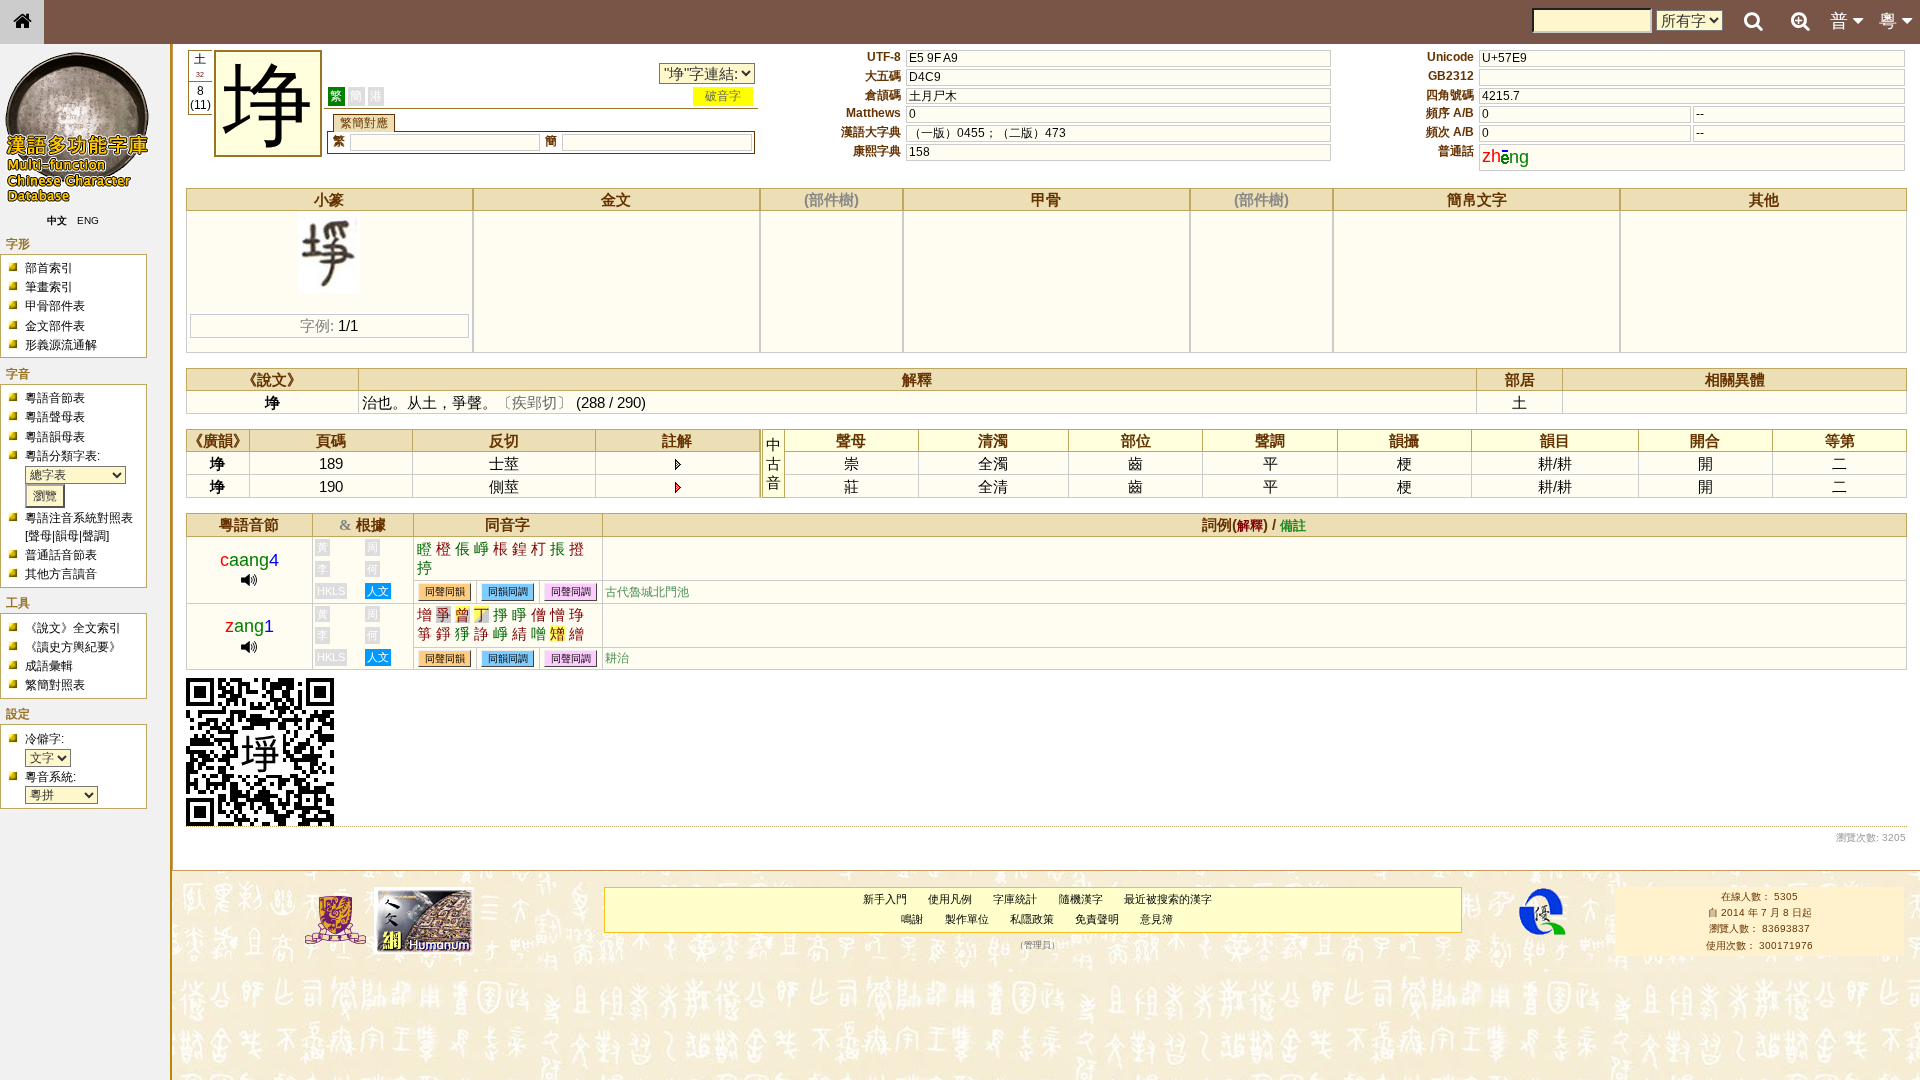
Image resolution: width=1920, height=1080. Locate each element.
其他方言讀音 (61, 574)
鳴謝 (912, 919)
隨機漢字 (1081, 899)
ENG (88, 220)
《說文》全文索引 (73, 628)
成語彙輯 (49, 666)
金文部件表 (55, 326)
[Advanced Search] (1800, 21)
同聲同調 (571, 592)
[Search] (1753, 22)
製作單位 (967, 919)
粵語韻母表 (55, 437)
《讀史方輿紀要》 (73, 647)
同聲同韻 (445, 592)
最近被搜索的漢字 (1168, 899)
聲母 (40, 536)
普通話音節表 (61, 555)
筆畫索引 (49, 287)
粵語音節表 (55, 398)
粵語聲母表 (55, 417)
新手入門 (885, 899)
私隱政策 (1032, 919)
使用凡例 (950, 899)
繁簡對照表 (55, 685)
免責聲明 (1097, 919)
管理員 (1037, 945)
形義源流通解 (61, 345)
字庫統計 (1015, 899)
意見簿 (1156, 919)
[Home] (22, 22)
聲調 (94, 536)
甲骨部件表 (55, 306)
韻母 (67, 536)
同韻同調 (508, 592)
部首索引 (49, 268)
